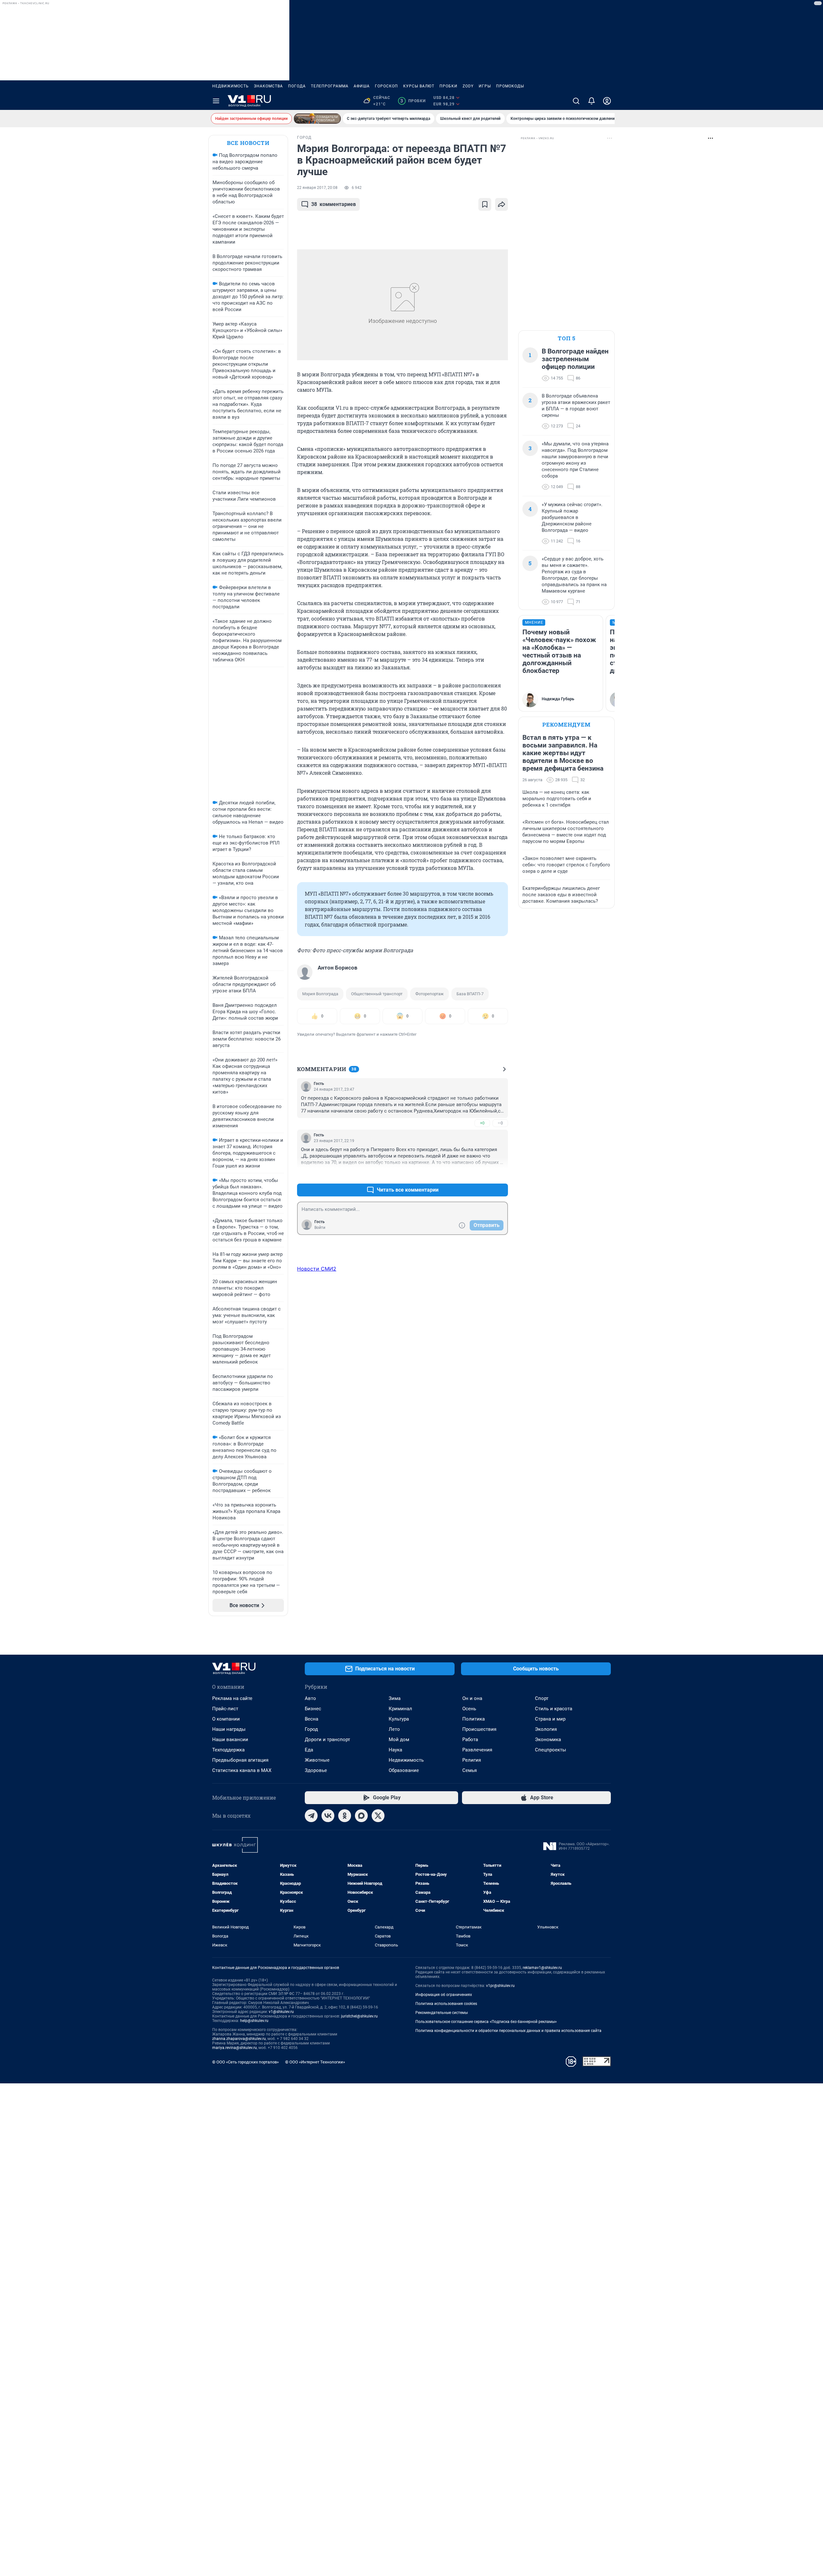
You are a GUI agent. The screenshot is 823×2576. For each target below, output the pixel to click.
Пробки (448, 86)
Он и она (472, 1698)
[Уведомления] (592, 101)
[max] (361, 1816)
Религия (472, 1760)
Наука (395, 1750)
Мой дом (399, 1740)
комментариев (334, 204)
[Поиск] (576, 101)
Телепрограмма (330, 86)
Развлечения (477, 1750)
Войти (320, 1228)
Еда (309, 1750)
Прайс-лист (225, 1709)
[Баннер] (317, 119)
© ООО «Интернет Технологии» (315, 2062)
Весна (312, 1719)
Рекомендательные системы (442, 2013)
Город (311, 1729)
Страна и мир (550, 1719)
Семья (470, 1770)
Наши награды (229, 1729)
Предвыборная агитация (240, 1760)
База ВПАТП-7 (470, 994)
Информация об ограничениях (444, 1995)
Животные (317, 1760)
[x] (378, 1816)
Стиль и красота (554, 1709)
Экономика (548, 1740)
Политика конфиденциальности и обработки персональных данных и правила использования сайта (508, 2031)
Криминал (400, 1709)
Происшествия (479, 1729)
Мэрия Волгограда (320, 994)
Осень (469, 1709)
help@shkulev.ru (254, 2021)
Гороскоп (386, 86)
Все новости (248, 143)
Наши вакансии (230, 1740)
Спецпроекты (551, 1750)
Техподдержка (228, 1750)
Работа (470, 1740)
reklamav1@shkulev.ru (542, 1968)
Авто (310, 1698)
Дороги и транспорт (327, 1740)
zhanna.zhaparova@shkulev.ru (239, 2039)
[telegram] (311, 1816)
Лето (394, 1729)
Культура (399, 1719)
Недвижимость (231, 86)
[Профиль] (607, 101)
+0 (482, 1123)
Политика (474, 1719)
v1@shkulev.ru (281, 2012)
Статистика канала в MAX (242, 1770)
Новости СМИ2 (317, 1269)
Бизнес (313, 1709)
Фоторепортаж (430, 994)
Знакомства (268, 86)
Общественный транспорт (377, 994)
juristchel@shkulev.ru (359, 2016)
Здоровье (316, 1770)
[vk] (328, 1816)
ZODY (468, 86)
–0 (500, 1123)
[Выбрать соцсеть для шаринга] (502, 204)
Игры (485, 86)
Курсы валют (419, 86)
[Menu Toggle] (216, 101)
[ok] (345, 1816)
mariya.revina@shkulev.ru (235, 2048)
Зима (395, 1698)
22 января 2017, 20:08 (317, 188)
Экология (546, 1729)
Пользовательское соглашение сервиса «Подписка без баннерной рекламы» (486, 2022)
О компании (226, 1719)
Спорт (542, 1698)
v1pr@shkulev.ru (500, 1986)
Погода (297, 86)
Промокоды (510, 86)
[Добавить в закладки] (485, 204)
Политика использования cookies (446, 2004)
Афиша (362, 86)
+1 (482, 1174)
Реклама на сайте (232, 1698)
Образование (404, 1770)
